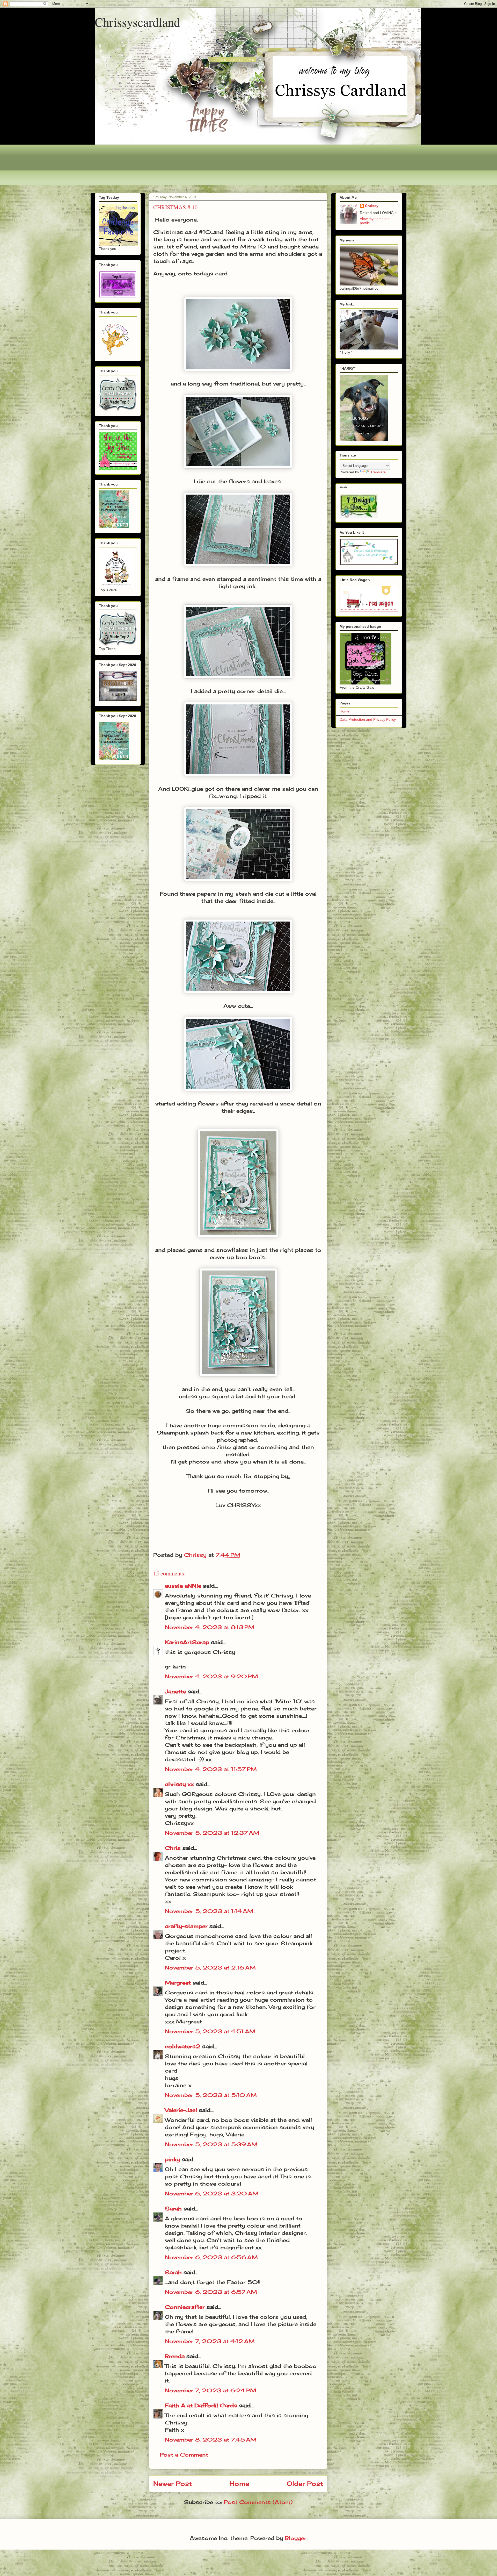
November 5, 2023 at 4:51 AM (210, 2031)
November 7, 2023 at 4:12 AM (210, 2341)
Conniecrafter (185, 2307)
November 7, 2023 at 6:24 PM (211, 2390)
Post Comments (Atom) (258, 2502)
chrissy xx (179, 1784)
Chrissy (372, 206)
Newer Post (173, 2484)
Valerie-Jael (181, 2110)
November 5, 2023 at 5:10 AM (211, 2095)
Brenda (175, 2356)
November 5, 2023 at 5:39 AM (211, 2144)
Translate (378, 472)
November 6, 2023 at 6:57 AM (211, 2292)
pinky (172, 2159)
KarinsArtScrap (187, 1642)
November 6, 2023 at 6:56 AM (211, 2257)
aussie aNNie (183, 1586)
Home (239, 2484)
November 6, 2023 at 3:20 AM (212, 2193)
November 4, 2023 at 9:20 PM (211, 1676)
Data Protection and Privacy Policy (368, 719)
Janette (175, 1691)
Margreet (178, 1983)
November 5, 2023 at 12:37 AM (212, 1833)
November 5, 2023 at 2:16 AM (210, 1968)
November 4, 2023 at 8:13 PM (210, 1627)
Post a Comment (184, 2455)
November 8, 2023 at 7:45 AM (211, 2440)
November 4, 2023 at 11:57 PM (211, 1769)
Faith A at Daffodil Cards (201, 2405)
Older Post (305, 2484)
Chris (173, 1848)
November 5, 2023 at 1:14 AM (209, 1911)
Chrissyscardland (137, 22)
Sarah (173, 2208)
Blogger (296, 2538)
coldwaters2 (183, 2046)
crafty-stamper (186, 1926)
